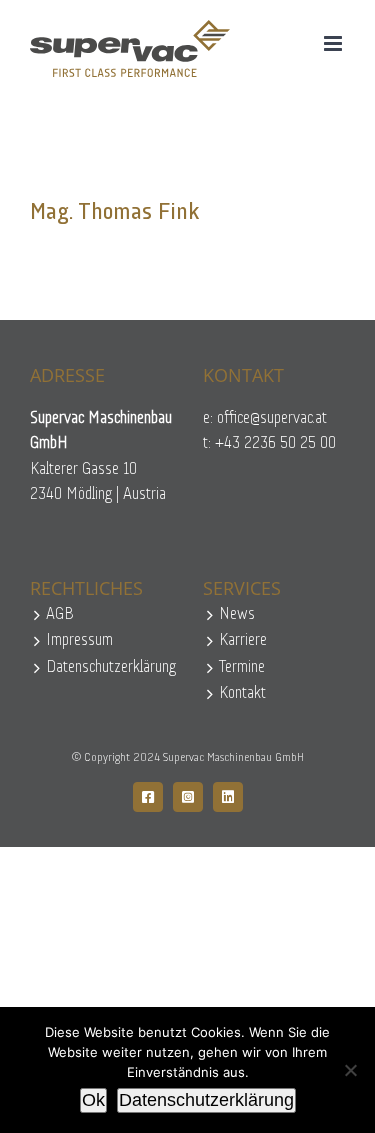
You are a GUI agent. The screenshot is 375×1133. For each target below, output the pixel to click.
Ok (93, 1100)
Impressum (79, 640)
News (237, 614)
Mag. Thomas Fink (115, 213)
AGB (60, 614)
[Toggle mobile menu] (334, 43)
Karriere (243, 640)
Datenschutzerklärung (109, 667)
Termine (242, 667)
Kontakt (242, 693)
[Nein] (350, 1070)
